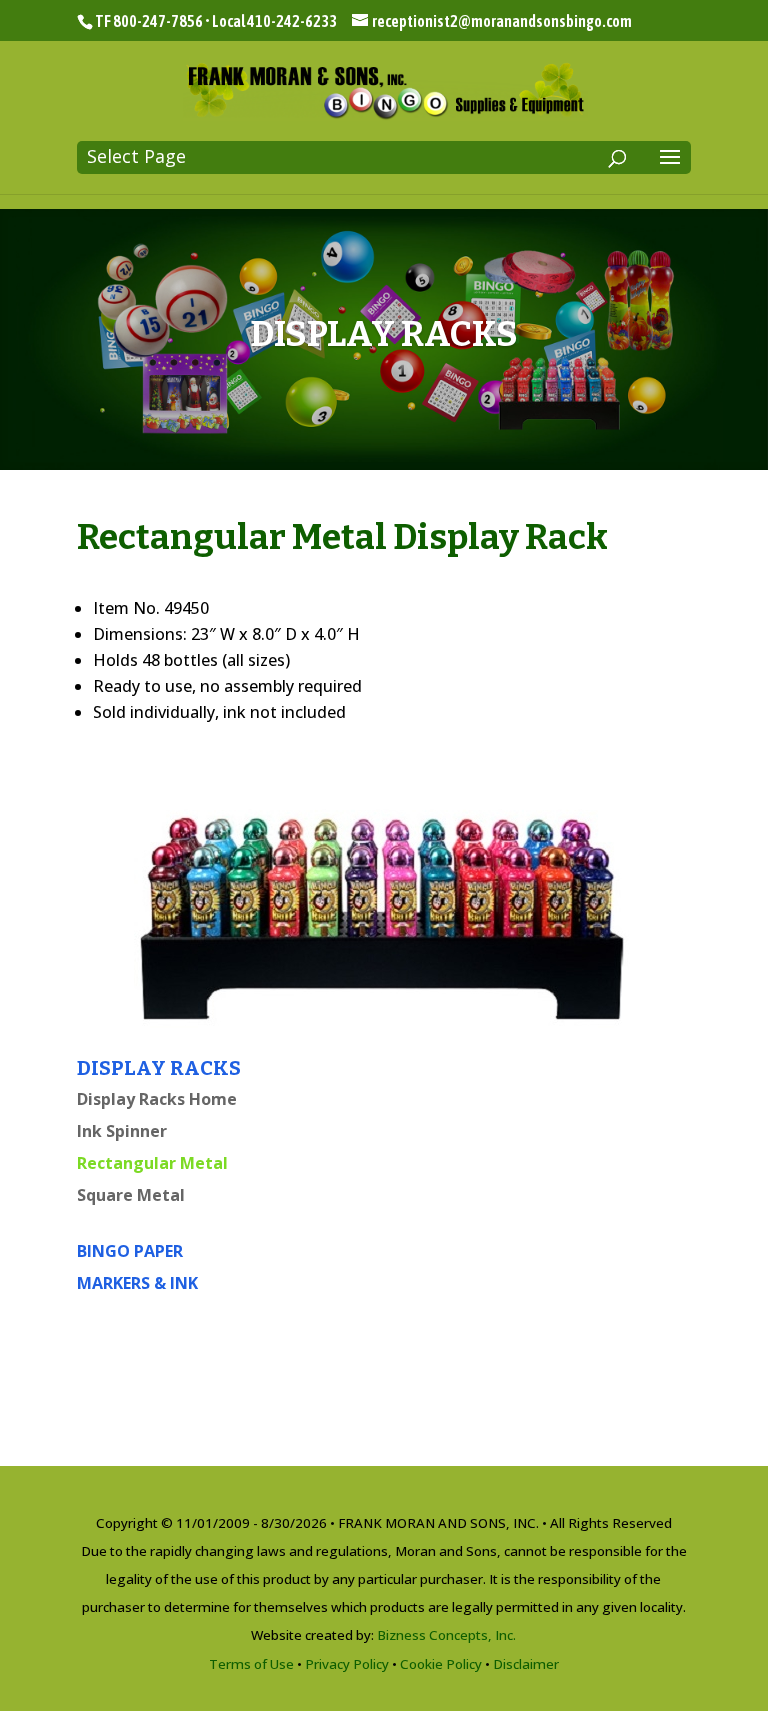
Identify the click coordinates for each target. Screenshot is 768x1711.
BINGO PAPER (130, 1251)
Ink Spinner (122, 1131)
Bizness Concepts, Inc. (446, 1635)
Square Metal (131, 1195)
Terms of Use (251, 1664)
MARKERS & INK (137, 1283)
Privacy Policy (347, 1664)
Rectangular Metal (152, 1163)
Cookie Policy (441, 1664)
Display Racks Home (157, 1099)
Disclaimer (526, 1664)
